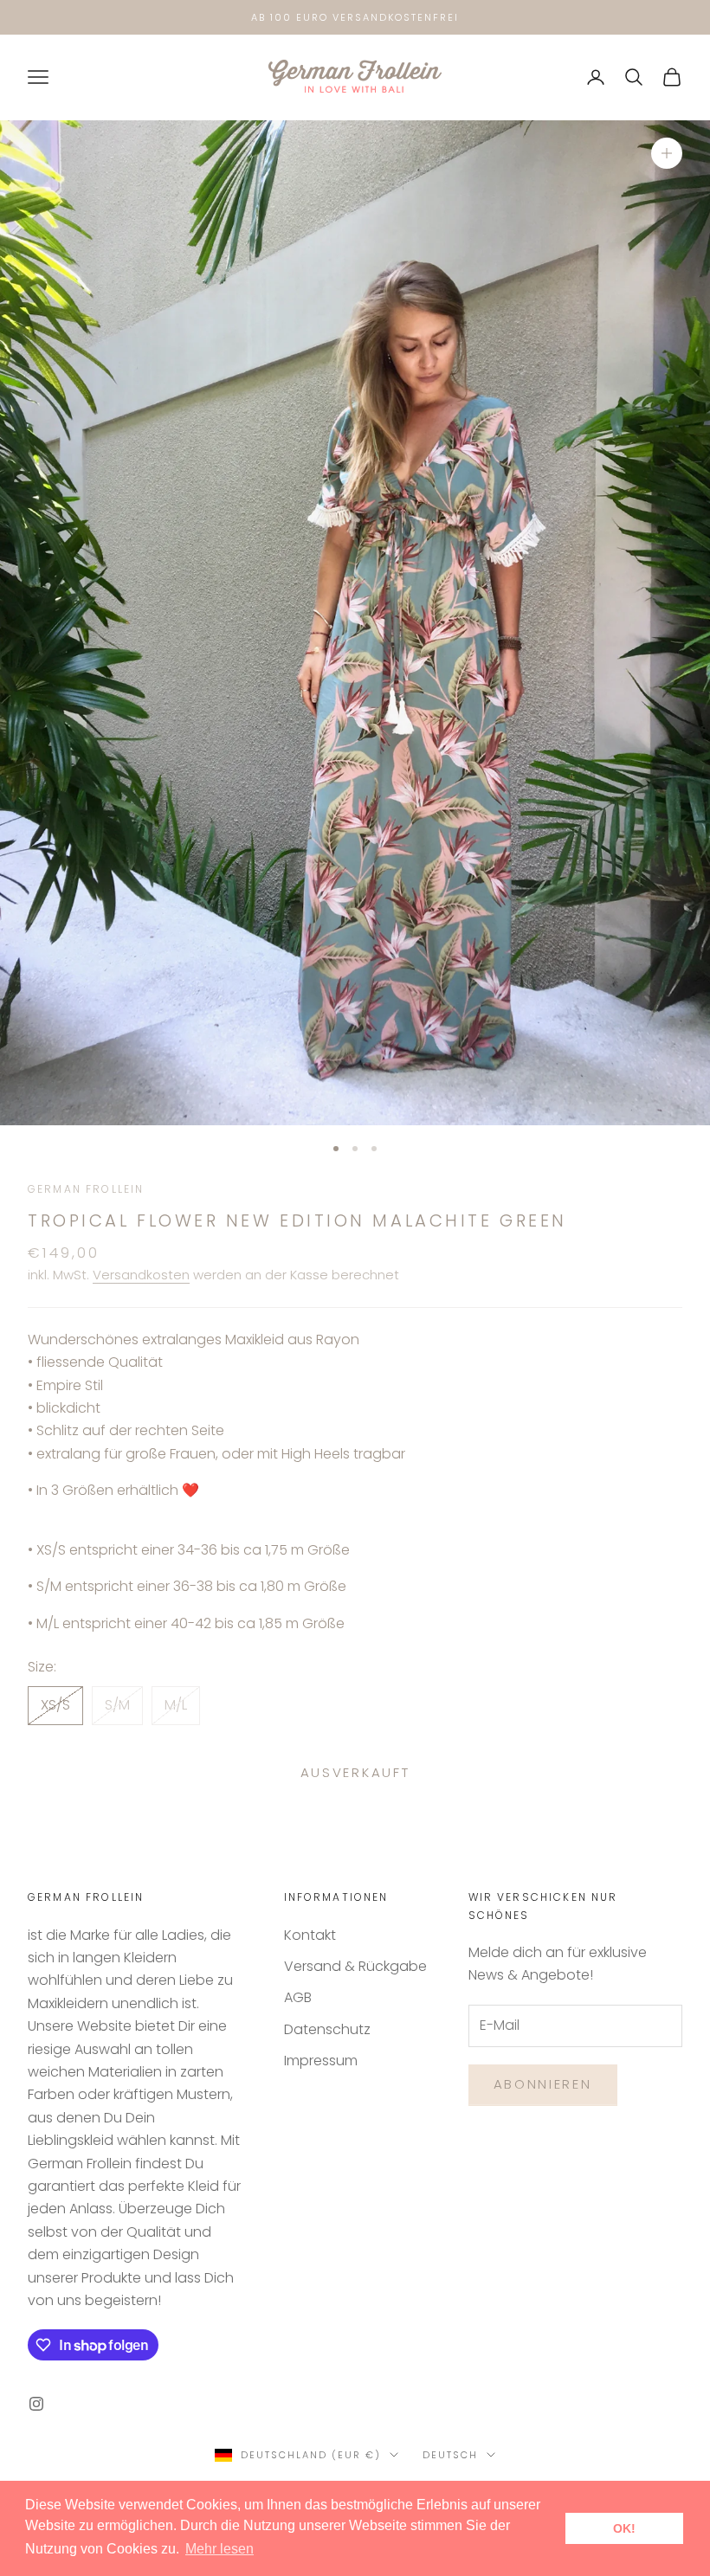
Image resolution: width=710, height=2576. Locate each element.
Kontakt (310, 1935)
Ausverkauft (355, 1772)
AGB (298, 1997)
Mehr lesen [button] (219, 2549)
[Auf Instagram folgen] (36, 2404)
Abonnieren (543, 2084)
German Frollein (86, 1189)
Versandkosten (141, 1275)
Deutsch (450, 2455)
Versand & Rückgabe (355, 1966)
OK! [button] (624, 2528)
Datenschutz (327, 2029)
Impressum (321, 2061)
